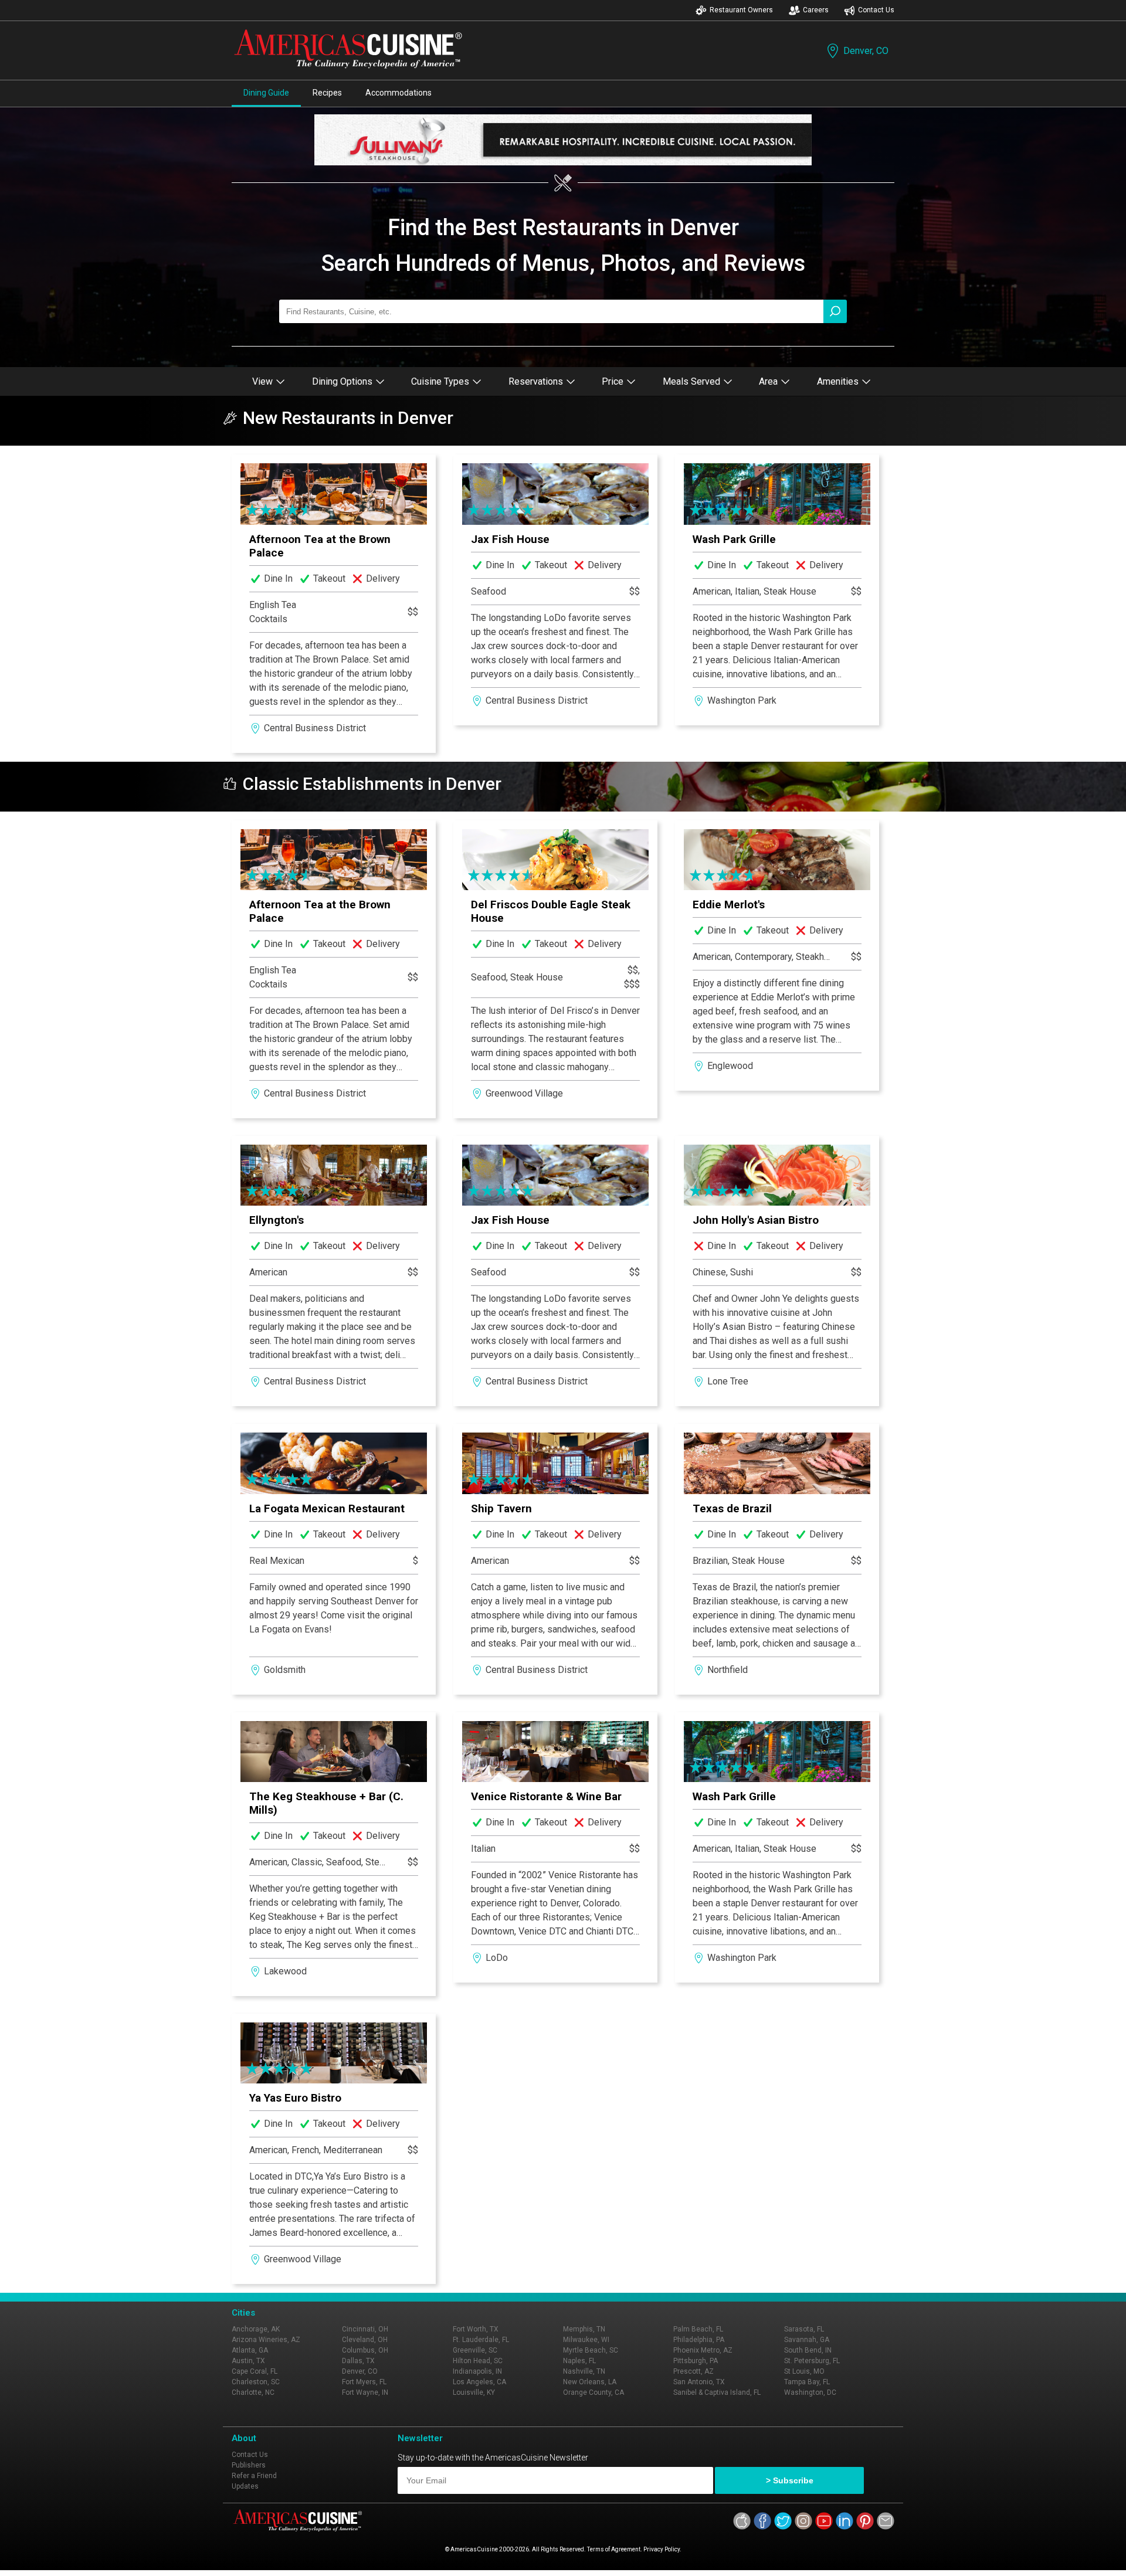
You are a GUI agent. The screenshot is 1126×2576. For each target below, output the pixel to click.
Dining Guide (266, 93)
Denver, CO (866, 51)
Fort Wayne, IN (365, 2392)
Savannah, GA (807, 2340)
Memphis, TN (584, 2329)
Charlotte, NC (253, 2392)
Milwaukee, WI (586, 2340)
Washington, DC (810, 2392)
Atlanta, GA (250, 2350)
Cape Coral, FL (255, 2371)
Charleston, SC (256, 2382)
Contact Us (876, 10)
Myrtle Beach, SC (591, 2350)
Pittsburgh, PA (696, 2361)
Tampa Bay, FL (807, 2382)
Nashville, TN (584, 2371)
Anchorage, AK (256, 2329)
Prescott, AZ (693, 2371)
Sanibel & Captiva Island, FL (717, 2392)
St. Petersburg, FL (812, 2361)
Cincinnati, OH (365, 2329)
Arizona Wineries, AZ (266, 2340)
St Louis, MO (804, 2371)
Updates (245, 2486)
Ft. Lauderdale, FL (481, 2340)
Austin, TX (248, 2361)
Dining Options (342, 381)
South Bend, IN (808, 2350)
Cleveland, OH (365, 2340)
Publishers (249, 2465)
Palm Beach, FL (698, 2329)
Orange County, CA (593, 2392)
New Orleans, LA (590, 2382)
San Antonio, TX (699, 2382)
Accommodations (398, 93)
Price (613, 381)
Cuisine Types (440, 381)
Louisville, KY (474, 2392)
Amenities (838, 381)
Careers (816, 10)
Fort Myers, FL (364, 2382)
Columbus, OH (365, 2350)
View (262, 381)
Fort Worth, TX (476, 2329)
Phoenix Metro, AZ (703, 2350)
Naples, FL (579, 2361)
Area (768, 381)
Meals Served (691, 381)
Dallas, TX (358, 2361)
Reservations (536, 381)
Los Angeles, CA (479, 2382)
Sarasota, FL (804, 2329)
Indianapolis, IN (477, 2371)
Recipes (327, 93)
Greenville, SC (475, 2350)
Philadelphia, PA (699, 2340)
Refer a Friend (254, 2476)
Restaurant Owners (741, 10)
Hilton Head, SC (478, 2361)
